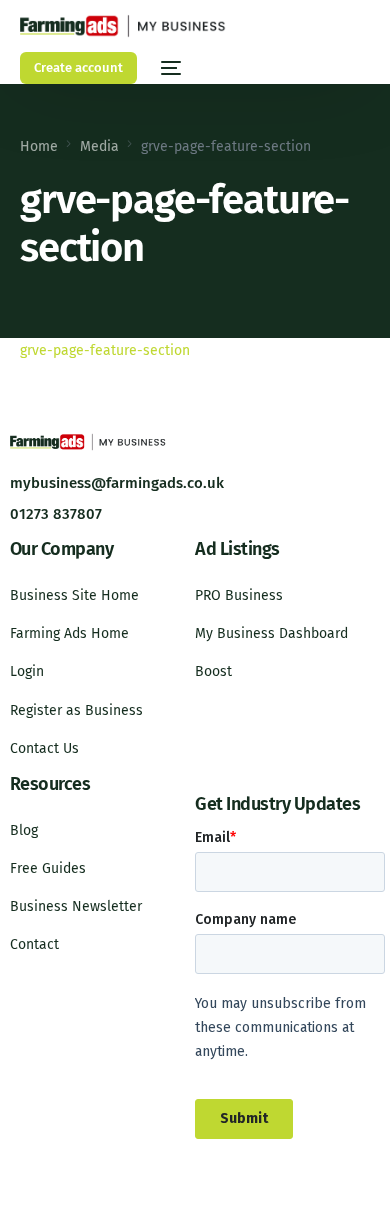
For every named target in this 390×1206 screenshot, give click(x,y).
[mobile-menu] (169, 68)
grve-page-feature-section (105, 350)
